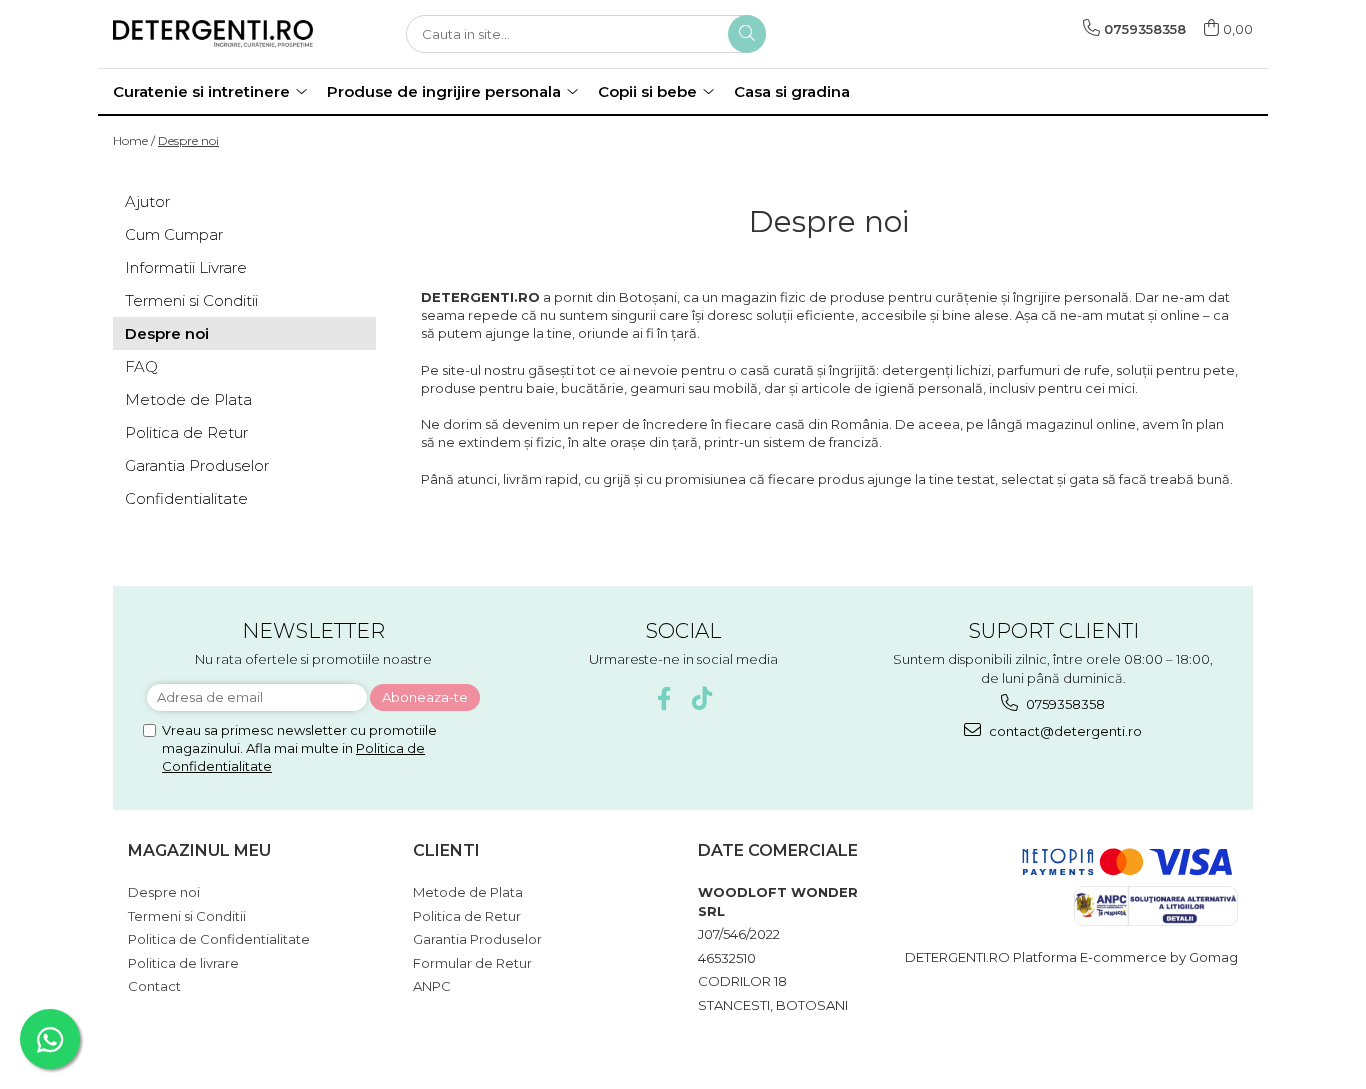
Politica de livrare (183, 963)
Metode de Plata (188, 399)
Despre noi (188, 140)
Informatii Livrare (186, 267)
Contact (154, 986)
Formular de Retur (472, 963)
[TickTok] (702, 698)
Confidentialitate (186, 498)
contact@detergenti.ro (1064, 731)
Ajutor (147, 201)
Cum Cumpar (174, 234)
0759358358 (1064, 704)
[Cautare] (747, 34)
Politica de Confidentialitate (219, 939)
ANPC (432, 986)
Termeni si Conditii (191, 300)
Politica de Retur (186, 432)
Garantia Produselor (197, 465)
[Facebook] (664, 698)
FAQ (141, 366)
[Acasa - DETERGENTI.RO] (213, 33)
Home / (134, 140)
